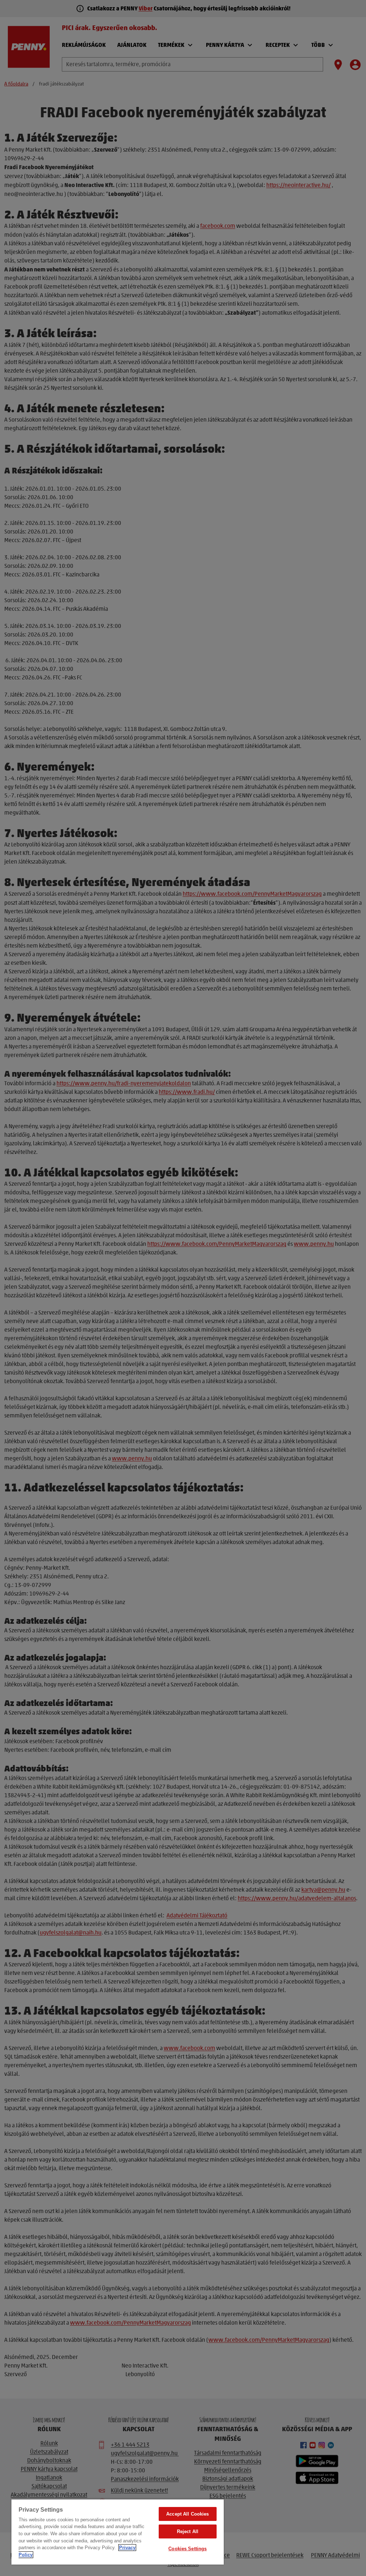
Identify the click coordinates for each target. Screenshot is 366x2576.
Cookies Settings (187, 2549)
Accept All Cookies (187, 2514)
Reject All (188, 2531)
